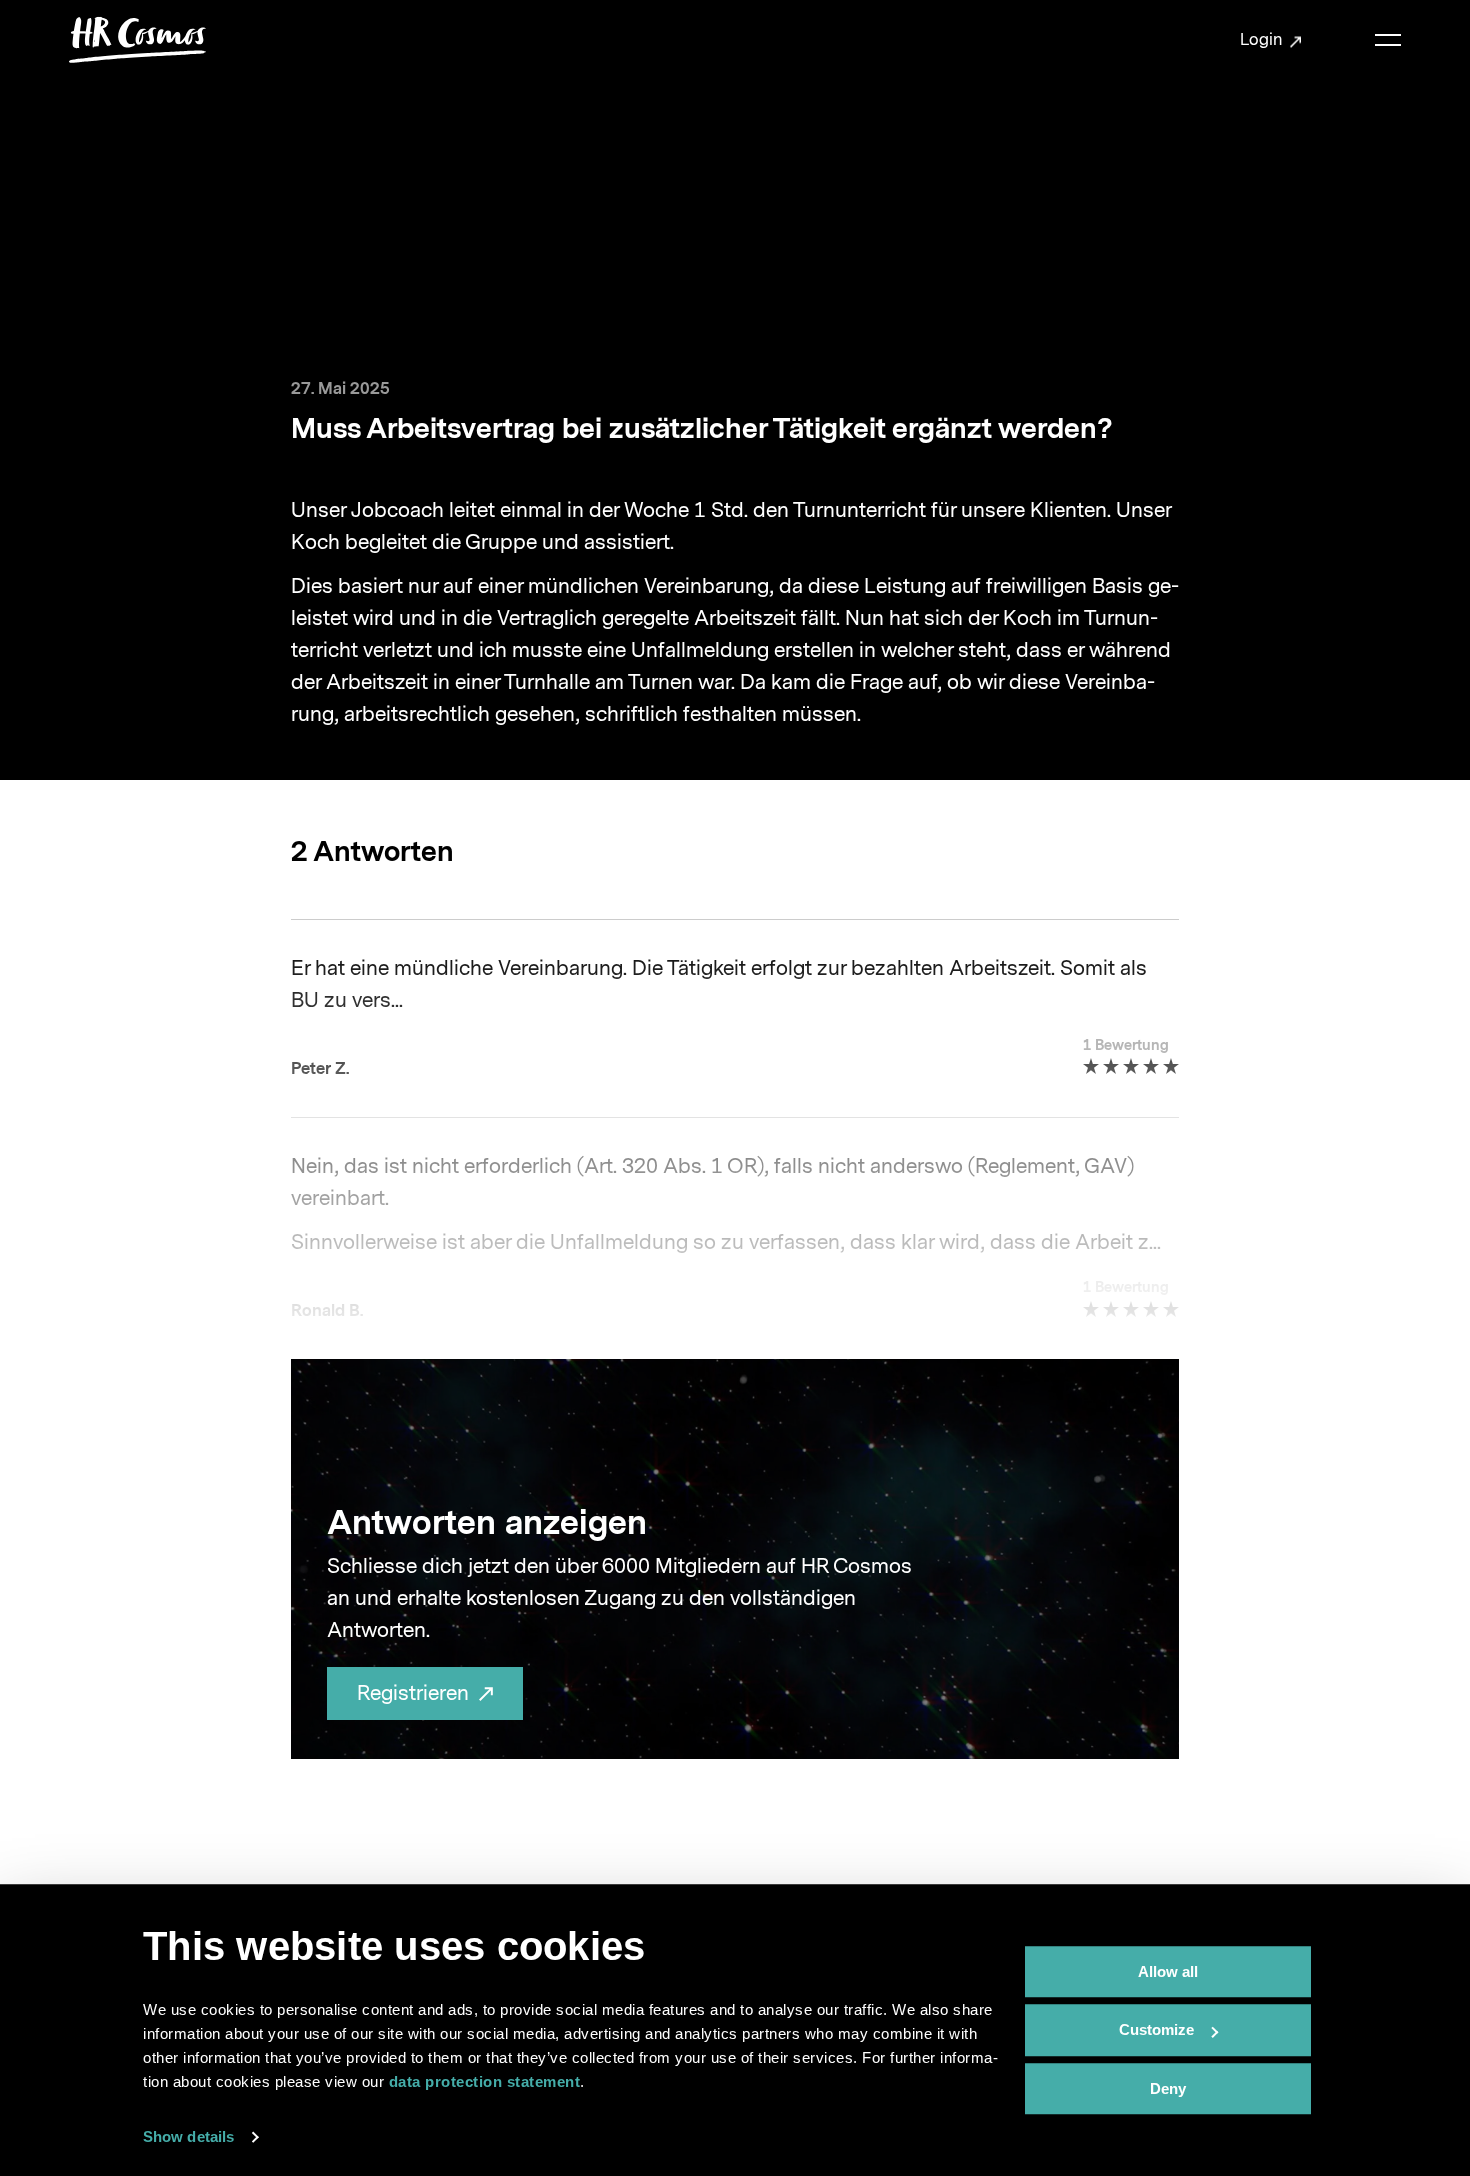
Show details (188, 2136)
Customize (1156, 2030)
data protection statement (485, 2081)
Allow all (1168, 1971)
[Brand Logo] (138, 40)
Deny (1168, 2088)
